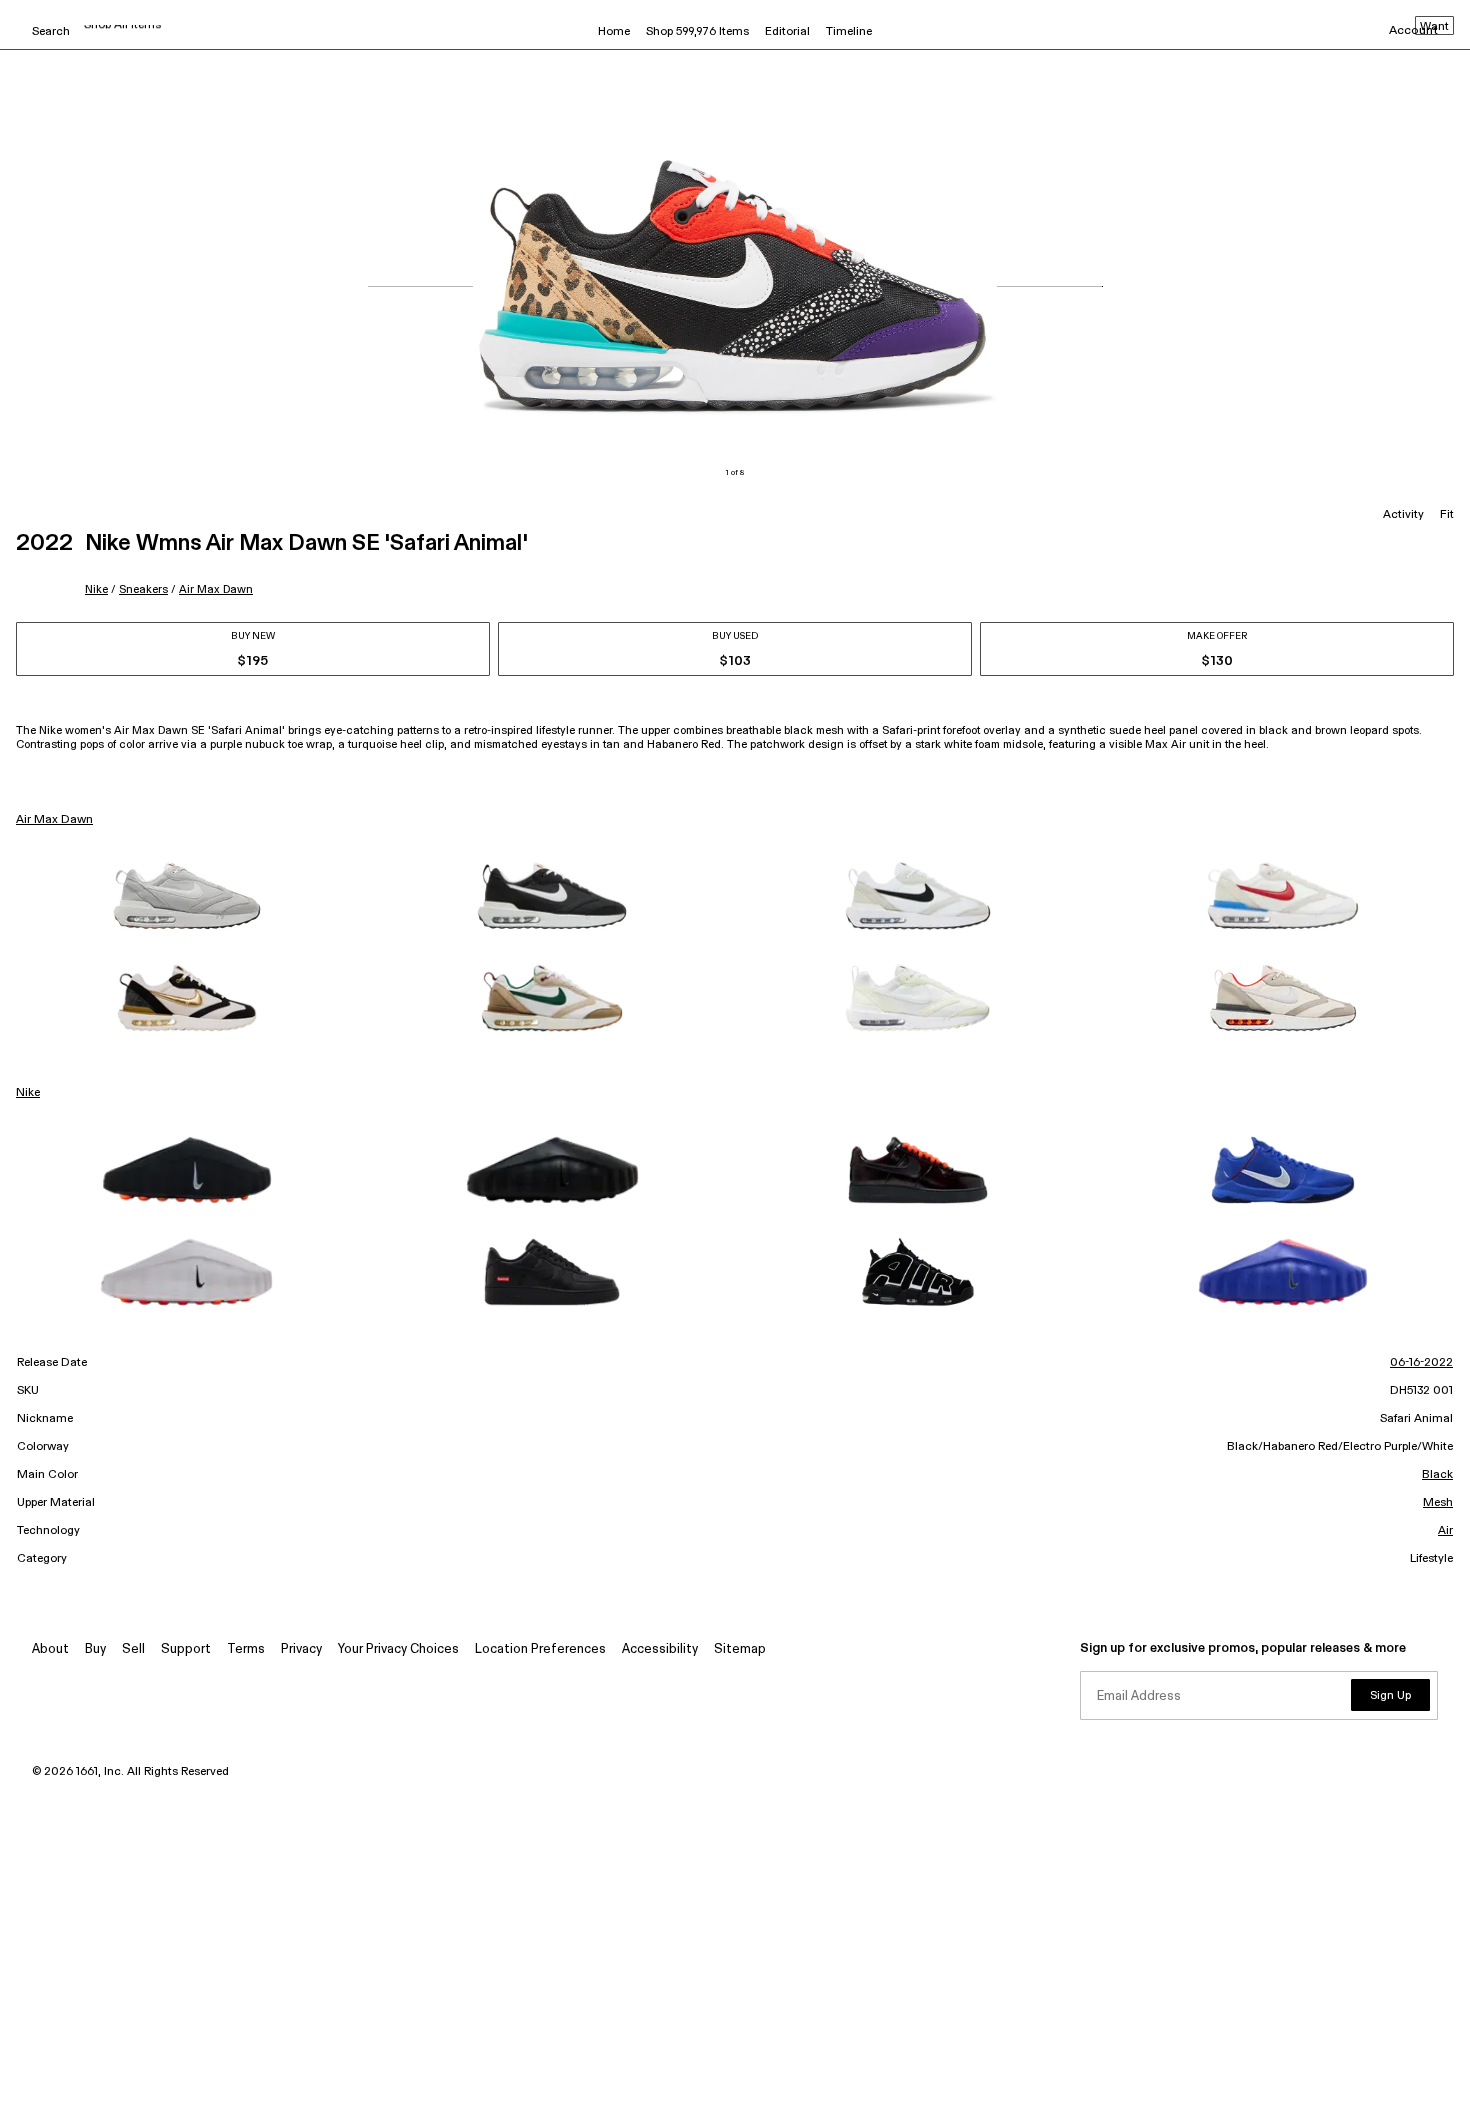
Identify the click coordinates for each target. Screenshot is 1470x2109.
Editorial (787, 32)
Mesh (1438, 1503)
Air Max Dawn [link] (54, 820)
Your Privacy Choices (398, 1649)
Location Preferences (540, 1649)
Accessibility (660, 1649)
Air (1445, 1531)
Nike (96, 589)
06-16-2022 (1421, 1363)
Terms (246, 1649)
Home (614, 32)
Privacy (301, 1649)
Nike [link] (28, 1093)
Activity (1403, 515)
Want (1434, 27)
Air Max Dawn (216, 589)
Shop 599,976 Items (697, 32)
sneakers (143, 589)
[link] (187, 896)
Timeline (849, 32)
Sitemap (740, 1649)
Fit (1447, 515)
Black (1437, 1475)
